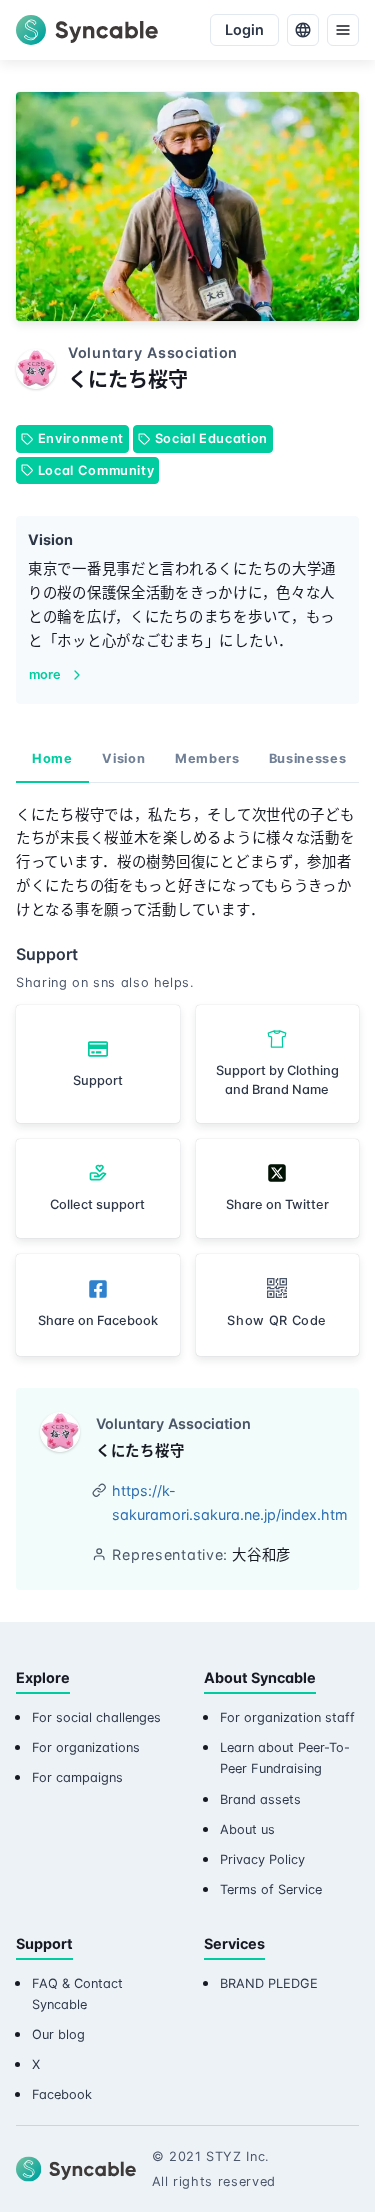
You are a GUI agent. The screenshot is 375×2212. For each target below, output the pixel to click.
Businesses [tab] (307, 758)
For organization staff (287, 1717)
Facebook (62, 2094)
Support (98, 1080)
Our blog (58, 2034)
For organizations (86, 1747)
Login (244, 29)
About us (247, 1829)
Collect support (97, 1204)
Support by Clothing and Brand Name (277, 1080)
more (45, 674)
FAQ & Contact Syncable (77, 1994)
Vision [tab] (123, 758)
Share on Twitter (277, 1204)
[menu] (343, 30)
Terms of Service (271, 1889)
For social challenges (96, 1717)
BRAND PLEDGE (269, 1983)
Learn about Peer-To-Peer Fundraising (285, 1758)
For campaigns (77, 1777)
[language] (303, 30)
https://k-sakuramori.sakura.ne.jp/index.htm (230, 1502)
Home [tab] (52, 758)
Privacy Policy (262, 1859)
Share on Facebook (98, 1320)
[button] (278, 1304)
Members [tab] (207, 758)
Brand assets (260, 1799)
